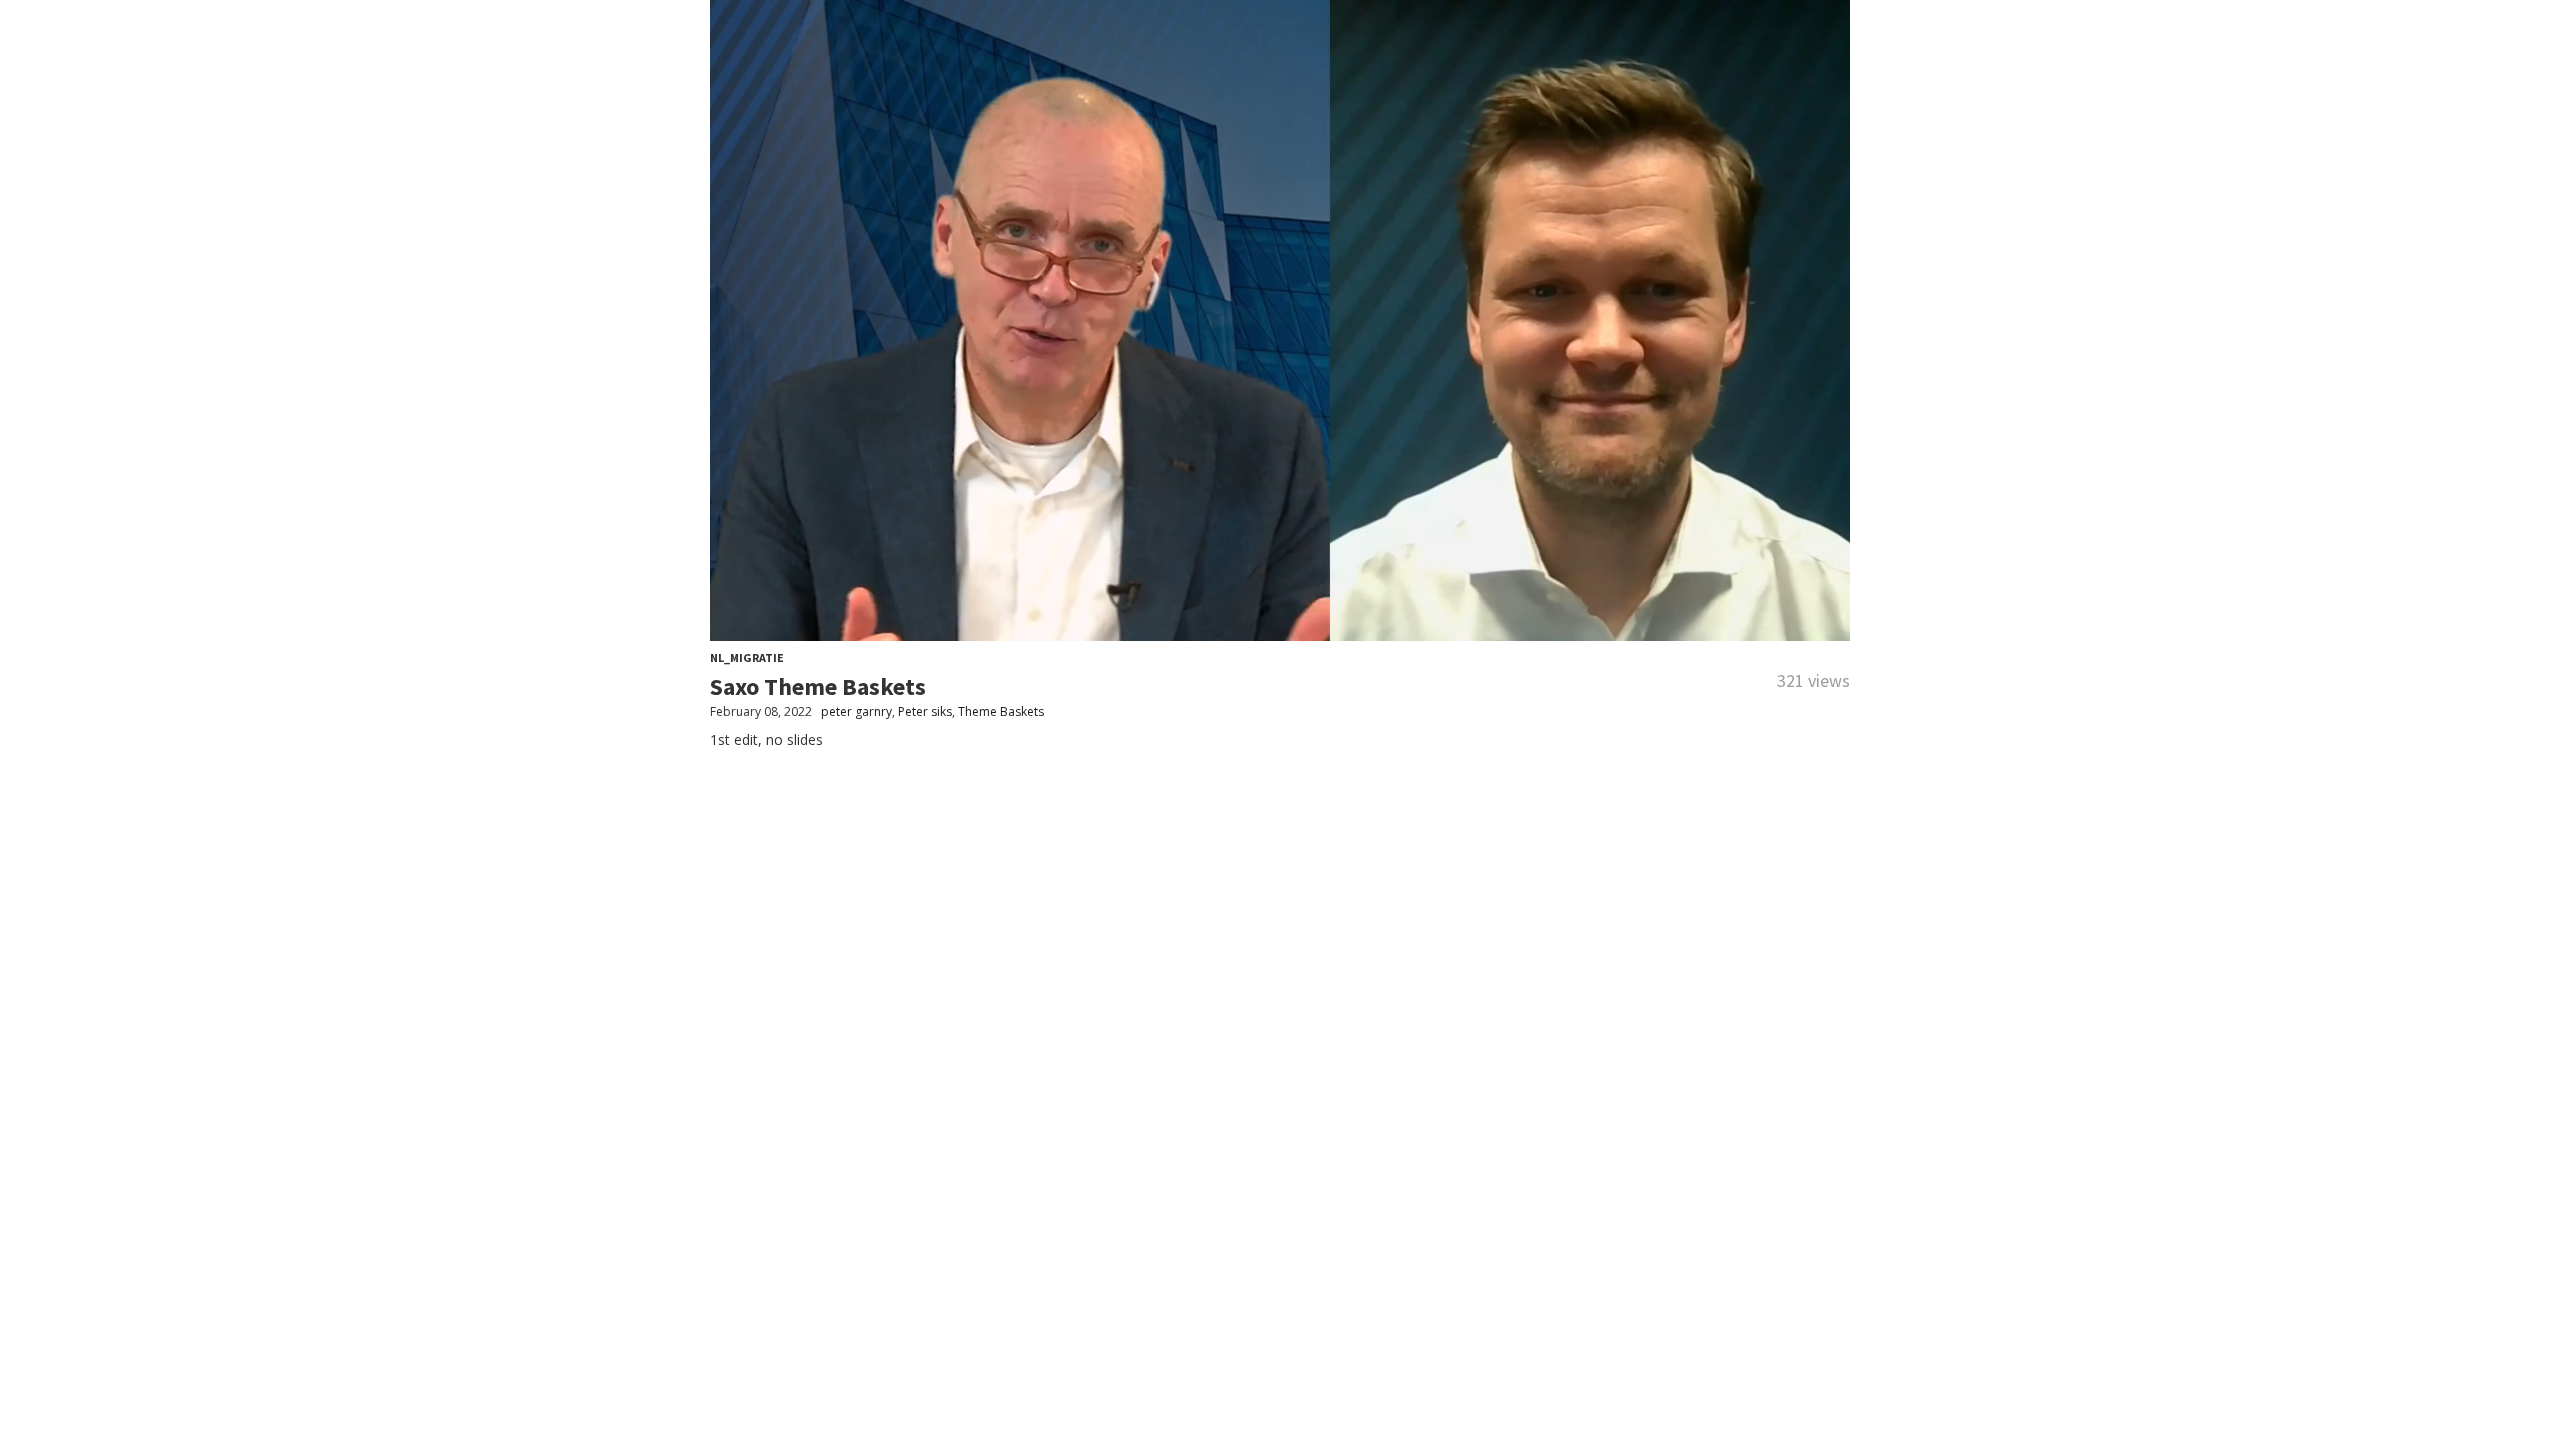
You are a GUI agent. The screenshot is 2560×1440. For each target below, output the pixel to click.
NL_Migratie (747, 657)
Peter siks (925, 711)
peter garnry (856, 711)
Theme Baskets (1001, 711)
